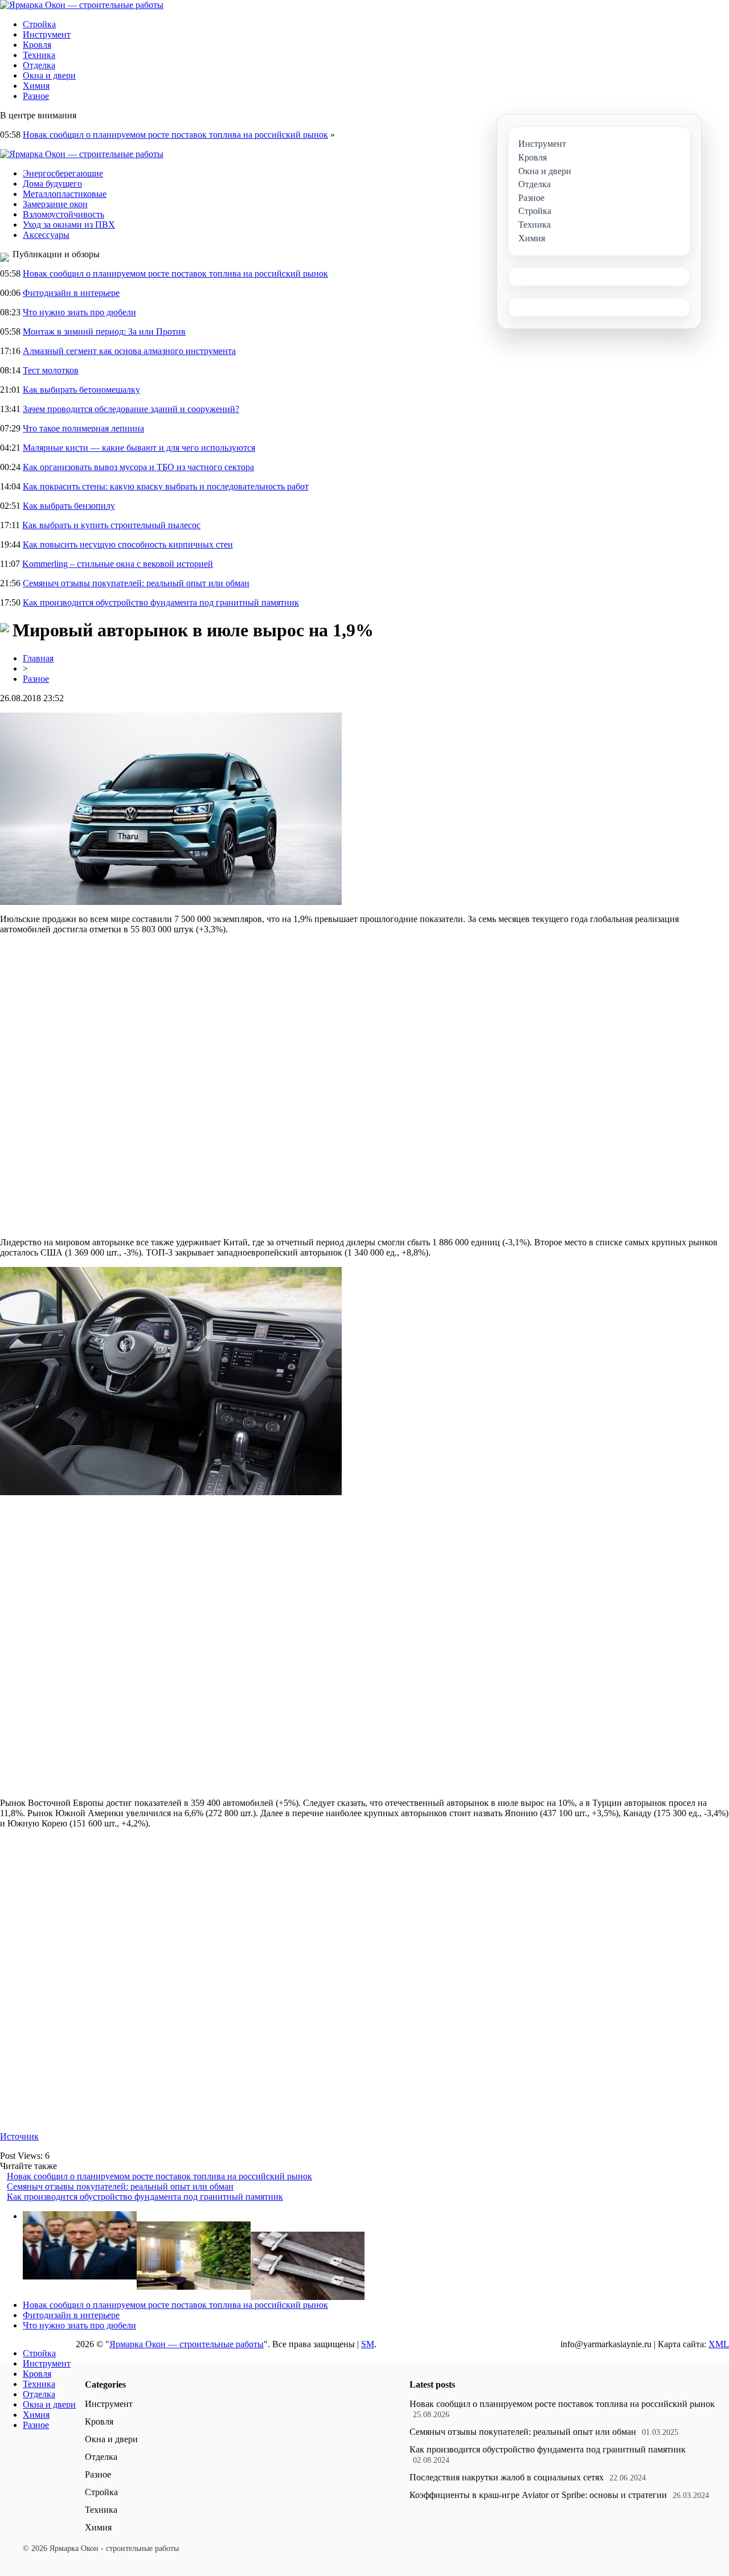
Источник (19, 2136)
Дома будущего (52, 184)
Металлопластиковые (65, 194)
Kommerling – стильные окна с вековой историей (118, 564)
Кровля (37, 45)
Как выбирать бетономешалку (81, 390)
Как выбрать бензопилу (69, 506)
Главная (38, 658)
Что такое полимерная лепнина (83, 428)
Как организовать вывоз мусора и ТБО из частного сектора (138, 467)
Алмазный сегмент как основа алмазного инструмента (129, 351)
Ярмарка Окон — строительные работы (187, 2344)
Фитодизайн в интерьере (71, 293)
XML (719, 2344)
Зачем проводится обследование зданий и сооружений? (131, 409)
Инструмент (47, 34)
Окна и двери (49, 75)
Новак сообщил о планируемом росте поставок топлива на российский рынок (175, 135)
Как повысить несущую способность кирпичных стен (128, 544)
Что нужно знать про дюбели (79, 312)
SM (368, 2344)
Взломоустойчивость (64, 214)
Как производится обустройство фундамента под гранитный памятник (161, 602)
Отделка (39, 65)
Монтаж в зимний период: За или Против (104, 332)
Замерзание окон (55, 204)
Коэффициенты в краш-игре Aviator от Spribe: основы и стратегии (538, 2495)
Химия (36, 86)
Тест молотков (51, 370)
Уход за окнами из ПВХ (69, 225)
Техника (39, 55)
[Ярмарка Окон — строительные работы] (82, 5)
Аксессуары (46, 235)
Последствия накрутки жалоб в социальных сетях (507, 2477)
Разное (36, 96)
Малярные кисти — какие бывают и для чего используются (139, 448)
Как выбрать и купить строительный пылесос (111, 525)
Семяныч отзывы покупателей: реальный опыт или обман (136, 583)
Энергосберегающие (63, 173)
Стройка (39, 24)
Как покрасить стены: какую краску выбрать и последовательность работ (166, 486)
